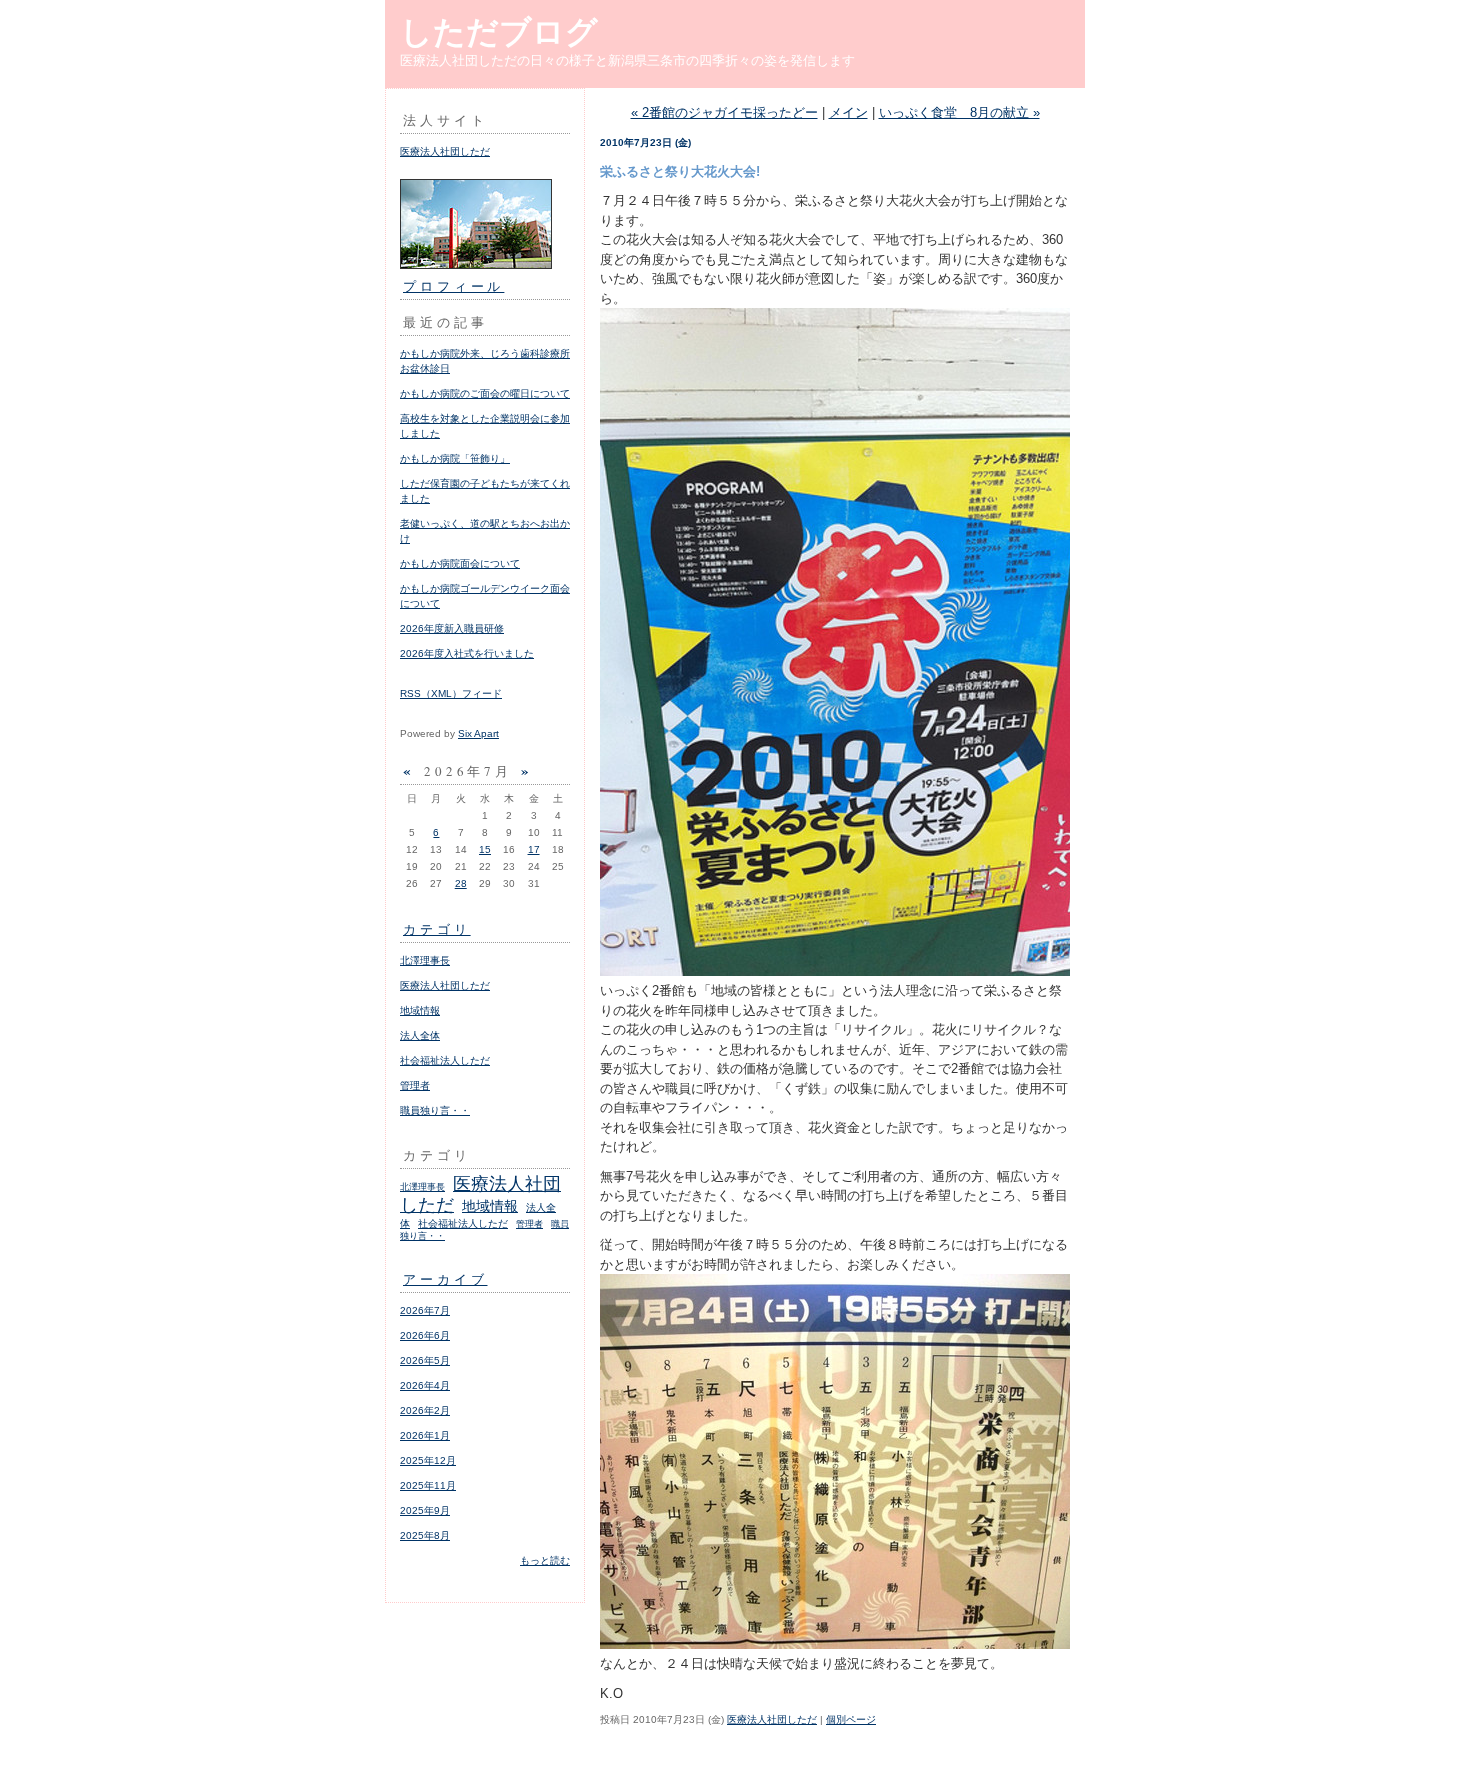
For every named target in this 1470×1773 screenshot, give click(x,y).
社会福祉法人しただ (445, 1060)
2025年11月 (428, 1485)
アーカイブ (445, 1279)
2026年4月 (425, 1385)
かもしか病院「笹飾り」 (455, 458)
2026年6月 (425, 1335)
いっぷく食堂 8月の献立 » (959, 112)
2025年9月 (425, 1510)
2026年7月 (425, 1310)
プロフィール (453, 286)
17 (534, 849)
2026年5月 (425, 1360)
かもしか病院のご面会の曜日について (485, 393)
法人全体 (420, 1035)
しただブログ (499, 32)
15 (485, 849)
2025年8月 (425, 1535)
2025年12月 (428, 1460)
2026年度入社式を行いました (467, 653)
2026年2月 (425, 1410)
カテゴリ (437, 929)
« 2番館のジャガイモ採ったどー (724, 112)
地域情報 (420, 1010)
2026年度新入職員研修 (452, 628)
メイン (848, 112)
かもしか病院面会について (460, 563)
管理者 (415, 1085)
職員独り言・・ (435, 1110)
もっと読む (545, 1560)
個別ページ (851, 1719)
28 (461, 883)
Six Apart (478, 733)
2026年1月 (425, 1435)
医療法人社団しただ (445, 151)
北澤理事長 (425, 960)
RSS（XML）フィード (451, 693)
